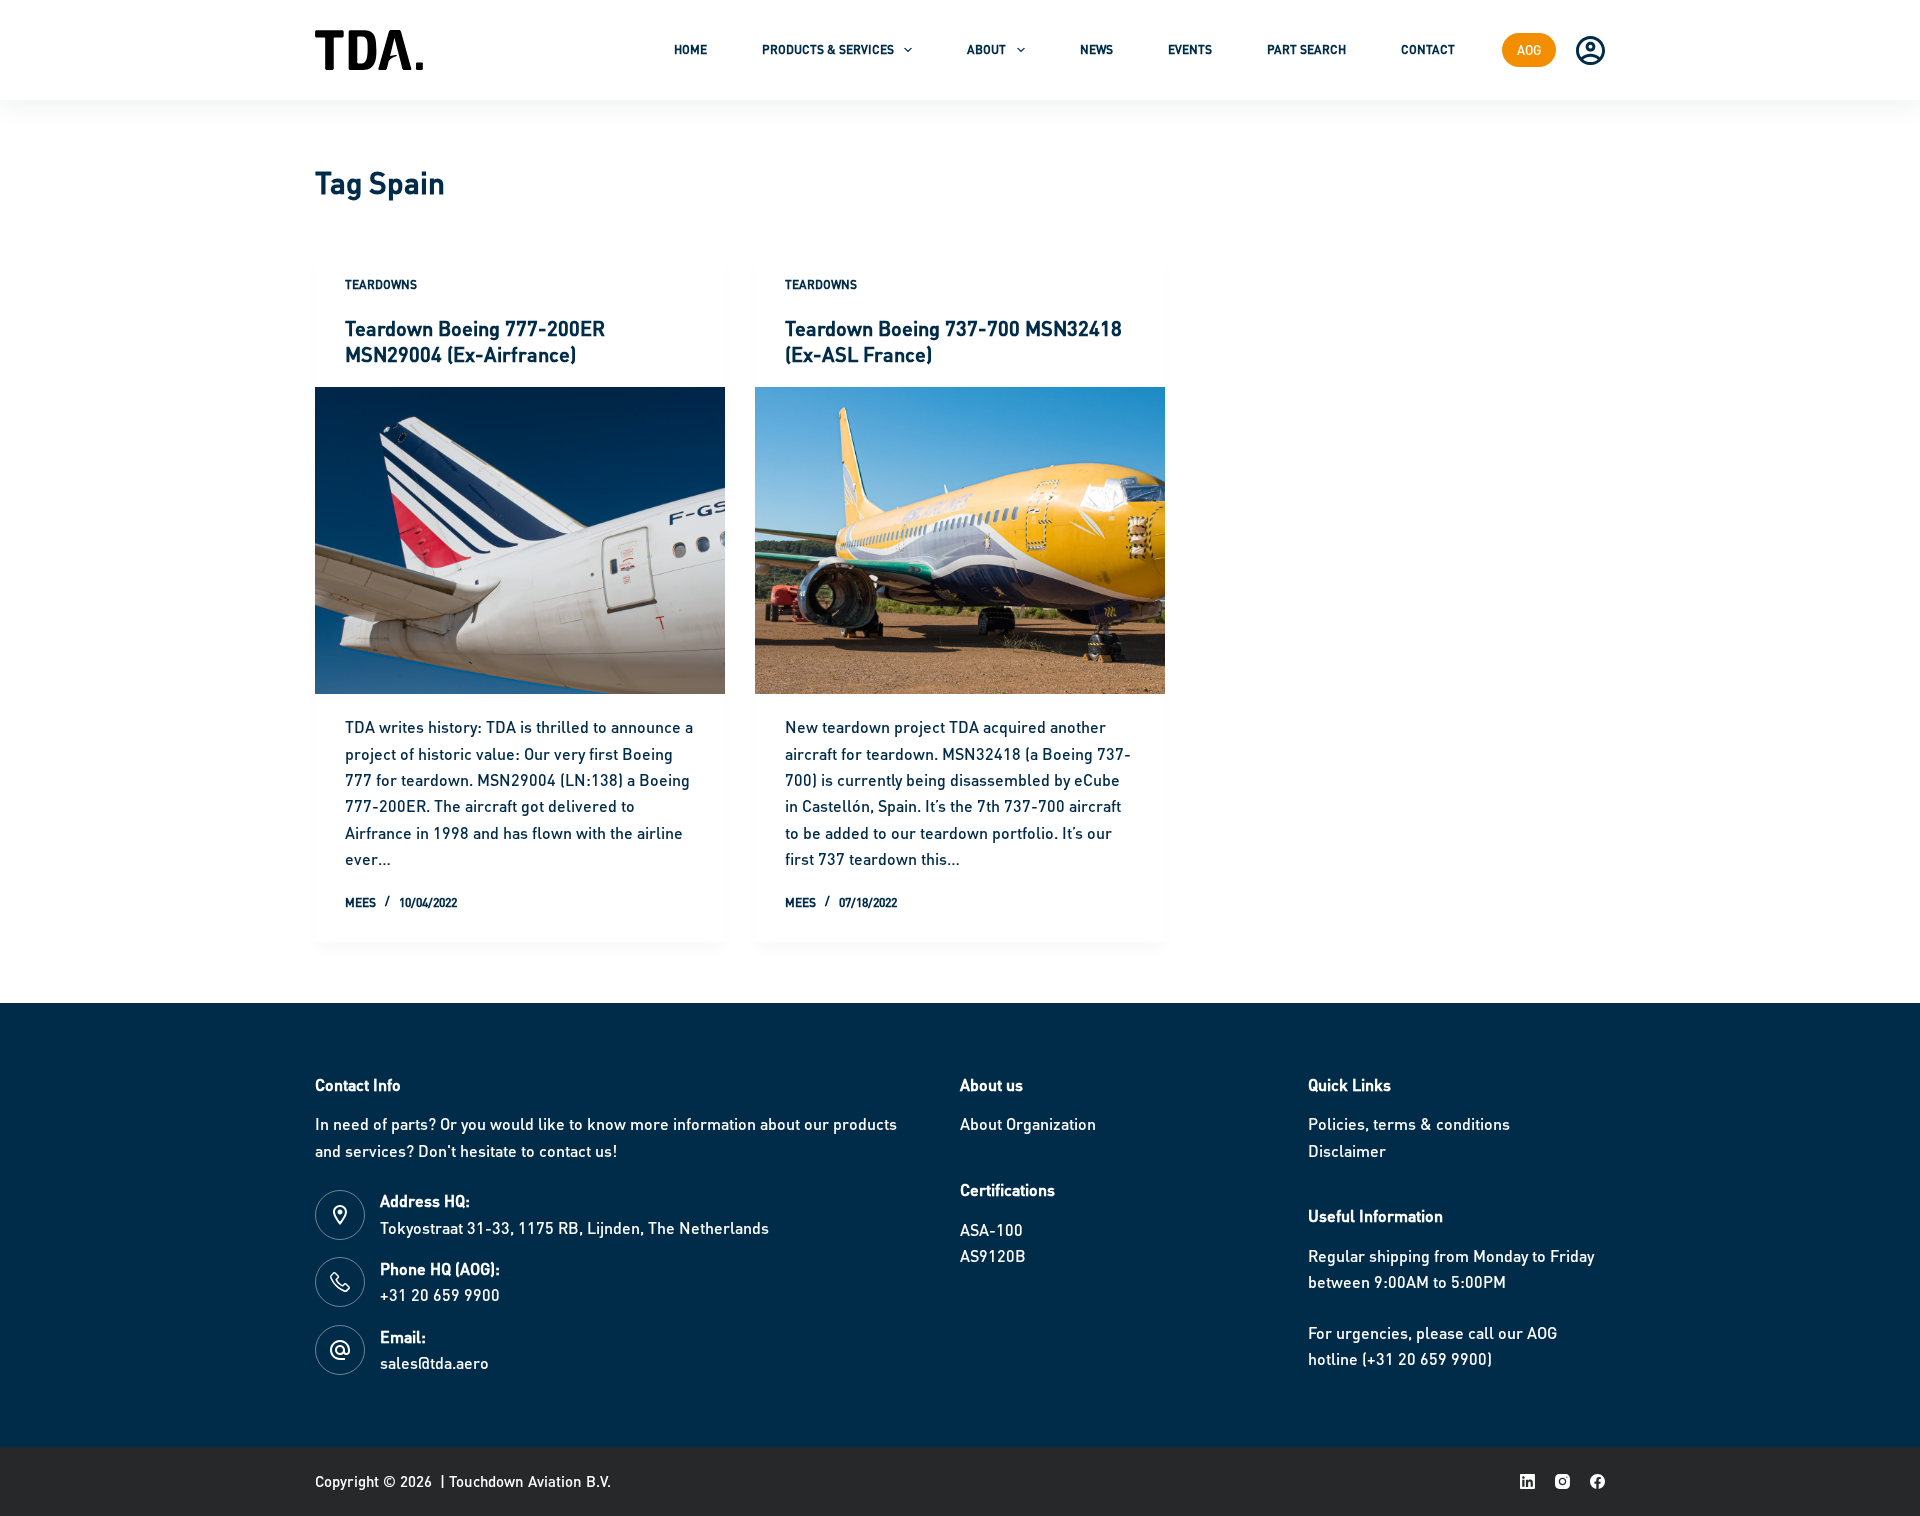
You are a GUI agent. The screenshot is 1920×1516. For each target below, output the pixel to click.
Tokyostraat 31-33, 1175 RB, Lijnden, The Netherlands (574, 1227)
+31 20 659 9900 (440, 1294)
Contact (1428, 49)
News (1096, 49)
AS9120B (993, 1255)
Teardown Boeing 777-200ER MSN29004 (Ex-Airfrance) (475, 341)
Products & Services (828, 49)
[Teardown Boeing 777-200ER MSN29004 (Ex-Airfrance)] (520, 541)
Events (1190, 49)
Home (690, 49)
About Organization (1028, 1123)
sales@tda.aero (434, 1362)
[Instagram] (1562, 1481)
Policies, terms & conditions (1409, 1123)
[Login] (1590, 50)
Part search (1306, 49)
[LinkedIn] (1527, 1481)
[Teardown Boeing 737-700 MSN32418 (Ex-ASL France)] (960, 541)
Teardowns (381, 284)
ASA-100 (991, 1229)
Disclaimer (1347, 1150)
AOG (1529, 49)
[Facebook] (1597, 1481)
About (986, 49)
